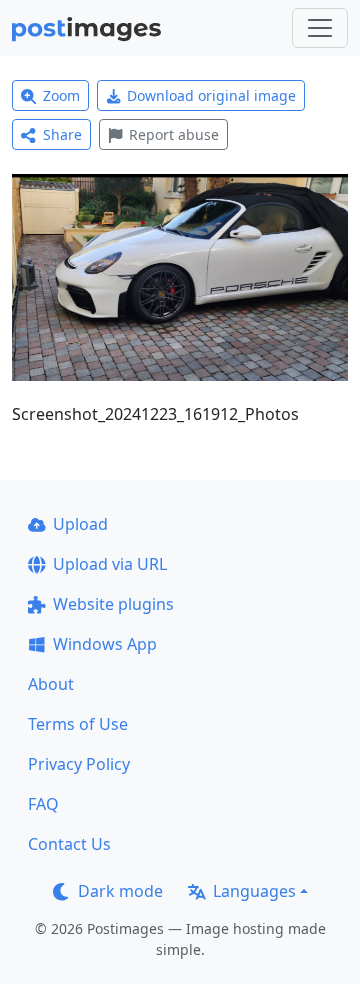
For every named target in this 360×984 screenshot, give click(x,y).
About (51, 684)
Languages (254, 891)
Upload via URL (110, 564)
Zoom (61, 95)
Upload (80, 524)
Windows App (105, 644)
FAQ (43, 804)
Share (62, 134)
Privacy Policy (79, 764)
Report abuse (174, 134)
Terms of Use (78, 724)
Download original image (211, 95)
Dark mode (120, 891)
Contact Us (69, 844)
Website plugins (113, 604)
